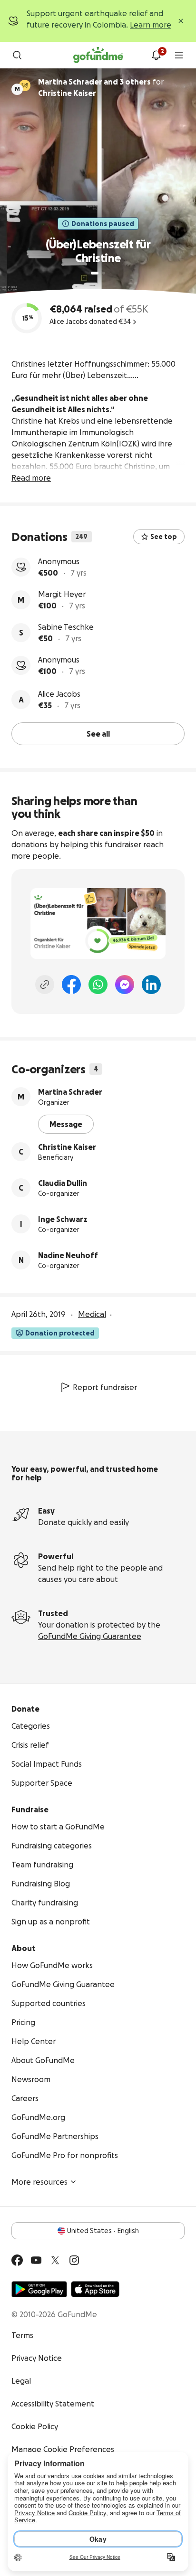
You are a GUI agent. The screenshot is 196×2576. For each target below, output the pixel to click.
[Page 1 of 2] (95, 273)
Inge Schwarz (63, 1219)
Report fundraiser (105, 1387)
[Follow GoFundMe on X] (55, 2260)
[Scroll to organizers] (25, 85)
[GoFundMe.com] (98, 55)
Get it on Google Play (39, 2289)
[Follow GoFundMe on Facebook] (17, 2260)
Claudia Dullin (63, 1183)
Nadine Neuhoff (68, 1255)
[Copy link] (45, 985)
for (101, 87)
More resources (39, 2182)
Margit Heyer (62, 594)
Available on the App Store (95, 2289)
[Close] (181, 21)
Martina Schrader (70, 1092)
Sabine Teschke (66, 627)
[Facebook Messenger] (125, 985)
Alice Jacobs (59, 694)
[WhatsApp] (98, 985)
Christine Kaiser (67, 1147)
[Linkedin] (151, 985)
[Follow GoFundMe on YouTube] (36, 2260)
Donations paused (103, 224)
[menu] (179, 55)
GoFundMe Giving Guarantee (90, 1636)
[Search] (17, 55)
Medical (92, 1314)
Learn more (151, 25)
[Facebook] (71, 985)
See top (164, 537)
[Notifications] (156, 55)
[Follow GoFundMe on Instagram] (74, 2260)
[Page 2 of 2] (104, 273)
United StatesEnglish (103, 2231)
